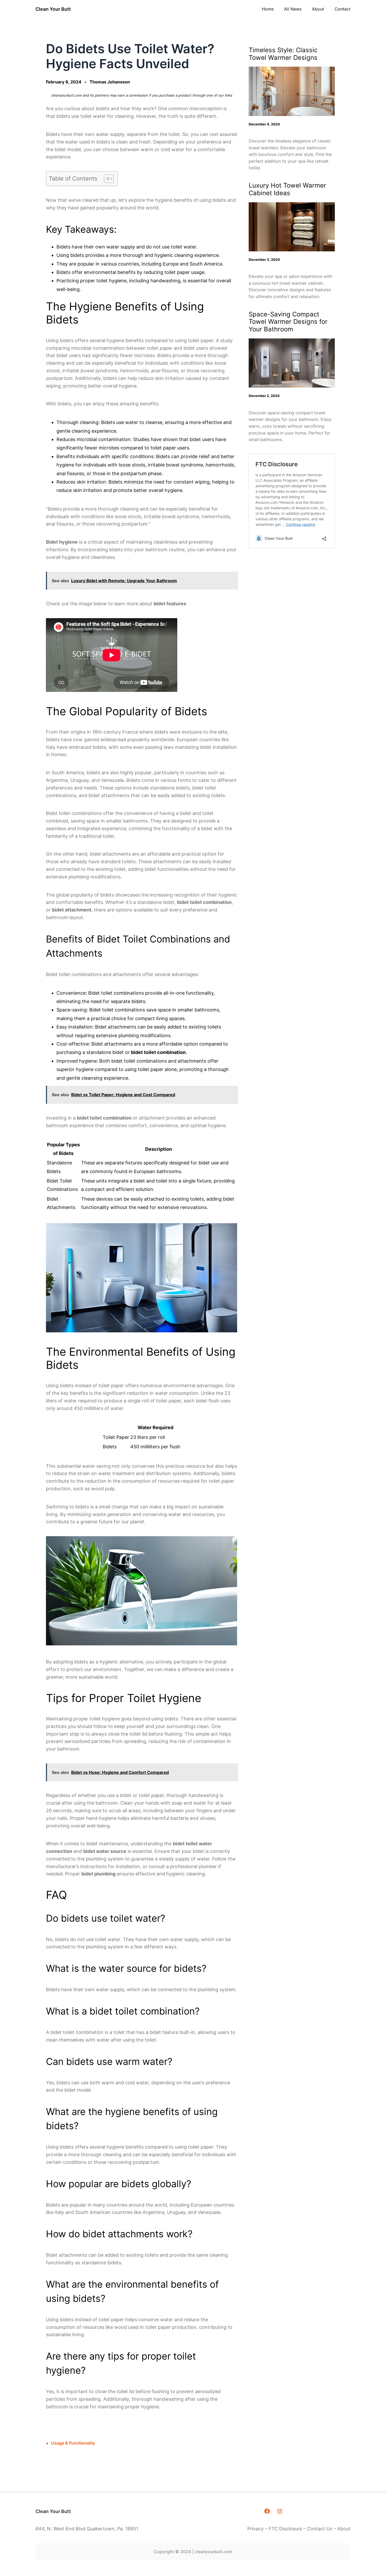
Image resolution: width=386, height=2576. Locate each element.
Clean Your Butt (53, 9)
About (344, 2529)
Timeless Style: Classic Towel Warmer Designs (283, 54)
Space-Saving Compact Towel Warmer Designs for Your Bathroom (288, 322)
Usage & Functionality (73, 2443)
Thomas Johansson (110, 82)
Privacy (256, 2529)
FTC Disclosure (285, 2529)
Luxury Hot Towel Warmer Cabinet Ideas (287, 189)
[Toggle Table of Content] (106, 179)
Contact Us (320, 2529)
